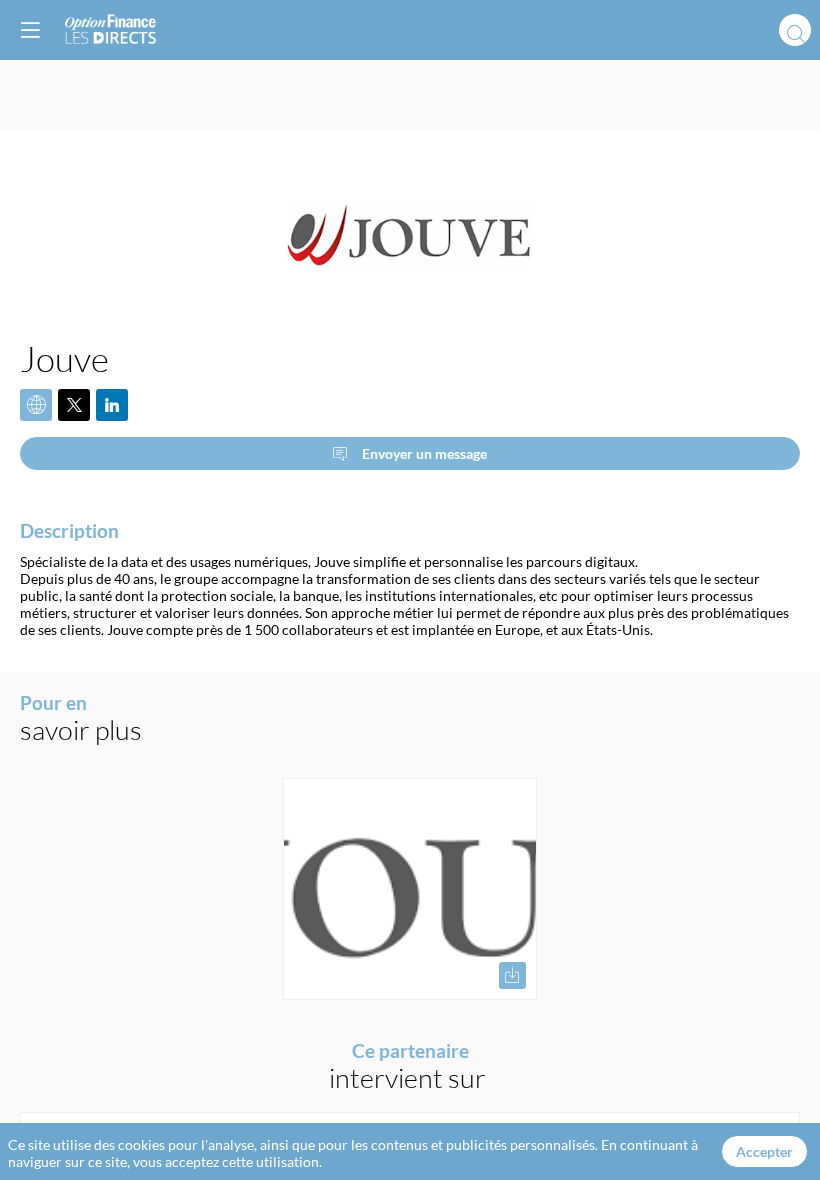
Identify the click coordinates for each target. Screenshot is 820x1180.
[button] (30, 30)
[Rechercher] (795, 30)
